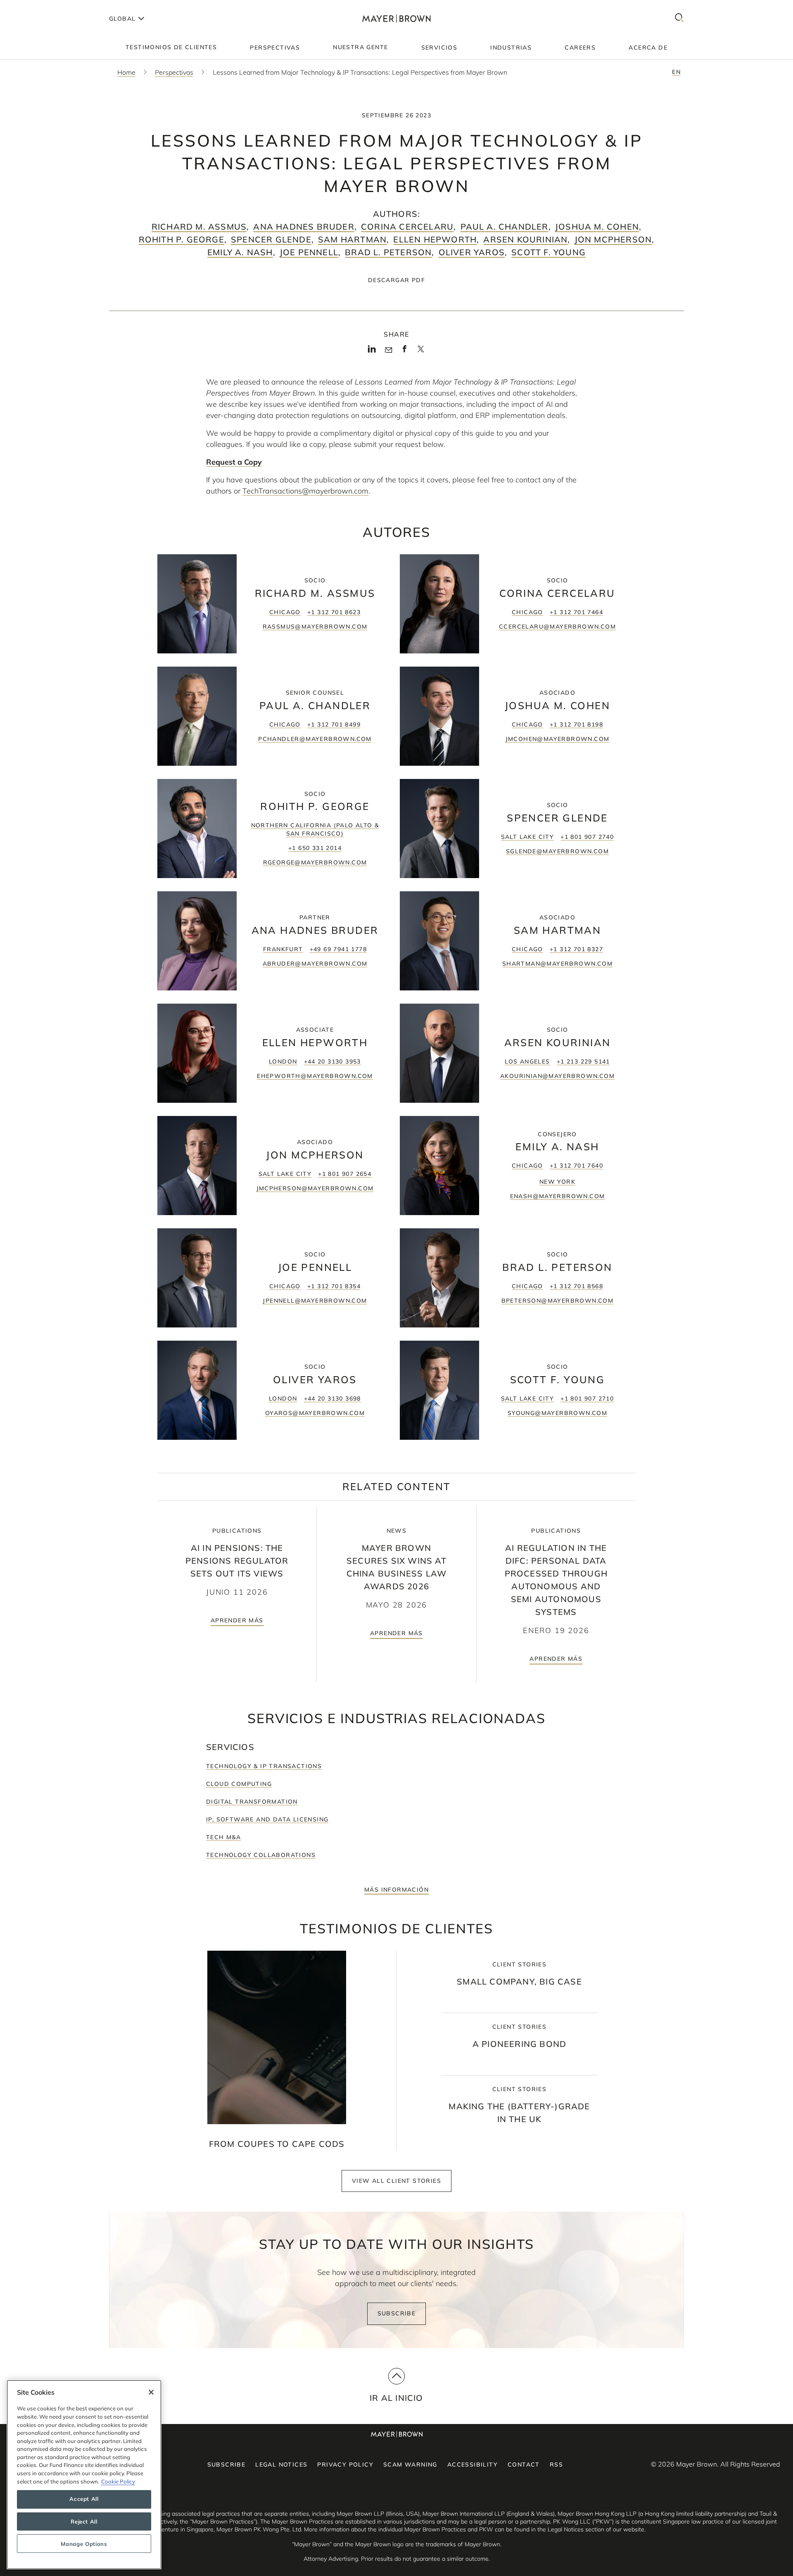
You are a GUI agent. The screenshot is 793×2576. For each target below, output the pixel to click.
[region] (84, 2475)
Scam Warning (410, 2464)
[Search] (679, 18)
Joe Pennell (309, 252)
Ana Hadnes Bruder (304, 227)
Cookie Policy (118, 2481)
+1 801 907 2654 (345, 1174)
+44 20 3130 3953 (332, 1061)
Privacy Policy (345, 2464)
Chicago (285, 612)
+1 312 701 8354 (334, 1286)
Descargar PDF (396, 280)
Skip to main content (40, 7)
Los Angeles (527, 1061)
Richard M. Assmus (199, 227)
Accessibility (472, 2464)
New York (557, 1182)
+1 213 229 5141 (583, 1061)
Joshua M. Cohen (597, 227)
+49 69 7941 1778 (338, 949)
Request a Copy (234, 462)
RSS (556, 2464)
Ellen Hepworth (435, 239)
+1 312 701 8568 (576, 1286)
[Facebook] (405, 351)
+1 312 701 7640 (576, 1166)
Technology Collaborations (261, 1855)
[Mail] (388, 350)
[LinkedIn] (372, 351)
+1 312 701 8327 (576, 949)
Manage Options (84, 2544)
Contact (524, 2464)
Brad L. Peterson (388, 252)
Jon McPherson (613, 239)
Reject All (84, 2521)
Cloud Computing (239, 1784)
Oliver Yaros (472, 252)
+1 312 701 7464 (576, 612)
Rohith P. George (182, 239)
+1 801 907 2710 (587, 1398)
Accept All (84, 2499)
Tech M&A (223, 1837)
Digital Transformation (252, 1802)
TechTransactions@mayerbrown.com (305, 491)
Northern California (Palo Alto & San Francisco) (315, 829)
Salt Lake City (528, 837)
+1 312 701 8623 (334, 612)
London (283, 1061)
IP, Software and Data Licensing (267, 1819)
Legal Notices (281, 2464)
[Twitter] (421, 352)
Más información (396, 1890)
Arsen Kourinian (525, 239)
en (676, 72)
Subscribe (397, 2313)
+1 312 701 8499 (334, 724)
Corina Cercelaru (407, 227)
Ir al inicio (396, 2398)
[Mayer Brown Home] (396, 18)
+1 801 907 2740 (587, 837)
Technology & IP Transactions (264, 1766)
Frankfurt (283, 949)
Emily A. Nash (240, 252)
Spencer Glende (271, 239)
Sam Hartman (352, 239)
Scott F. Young (548, 252)
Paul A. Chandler (505, 227)
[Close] (151, 2392)
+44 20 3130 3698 (332, 1398)
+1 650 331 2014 (315, 848)
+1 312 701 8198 (576, 724)
